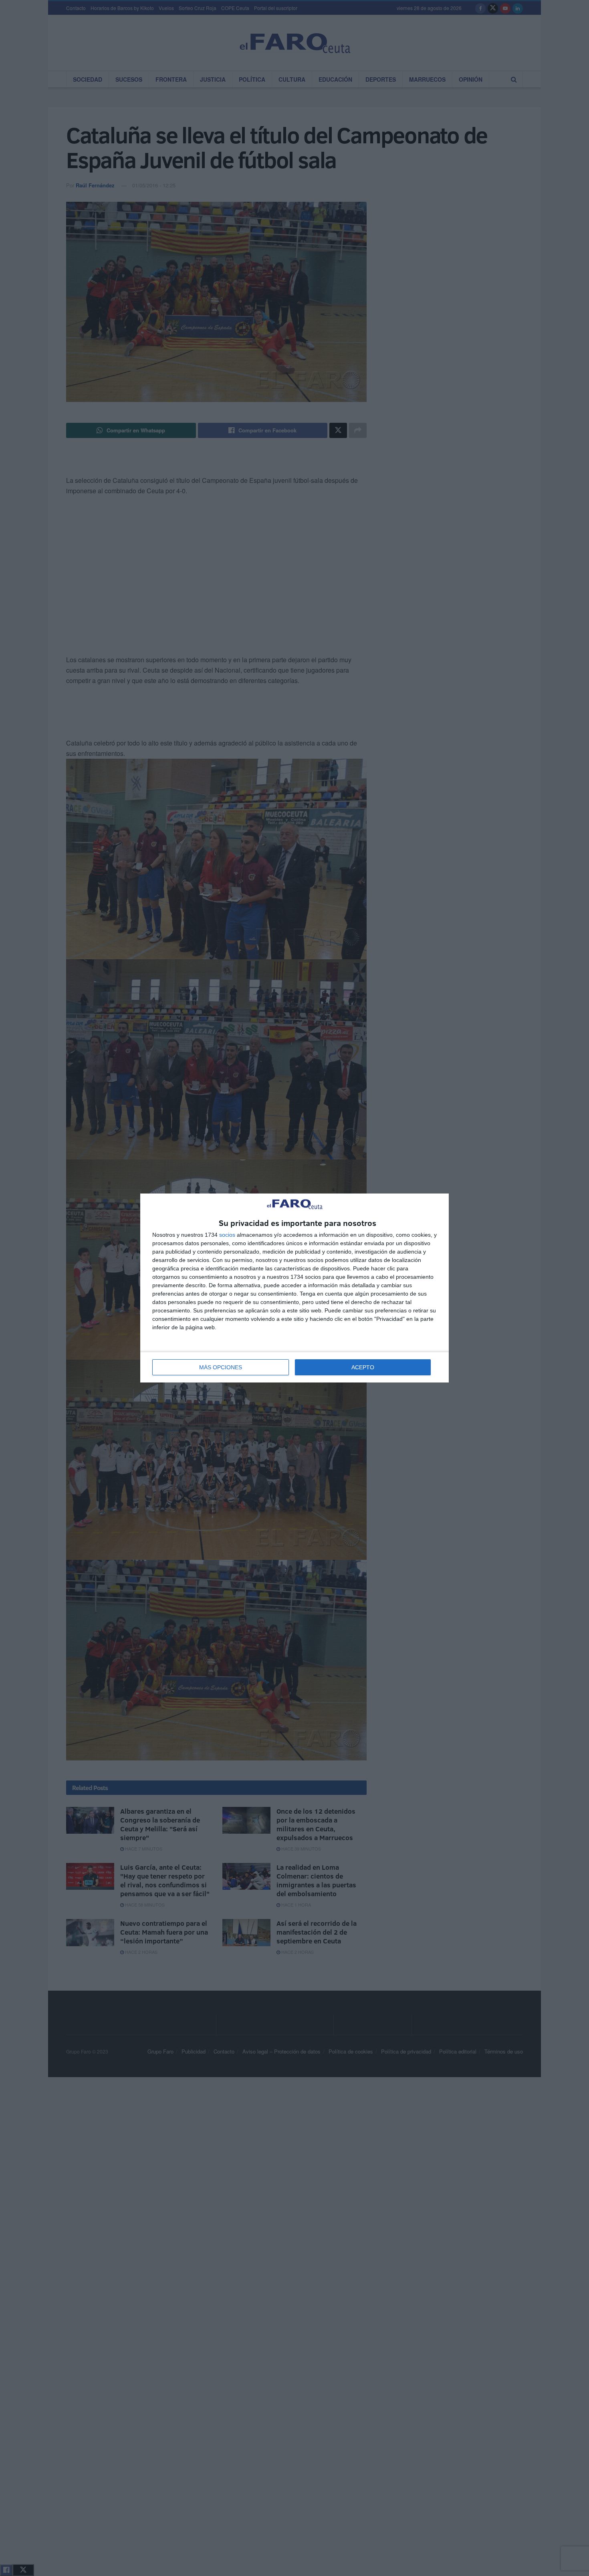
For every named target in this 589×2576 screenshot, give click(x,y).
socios (227, 1235)
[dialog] (294, 1288)
